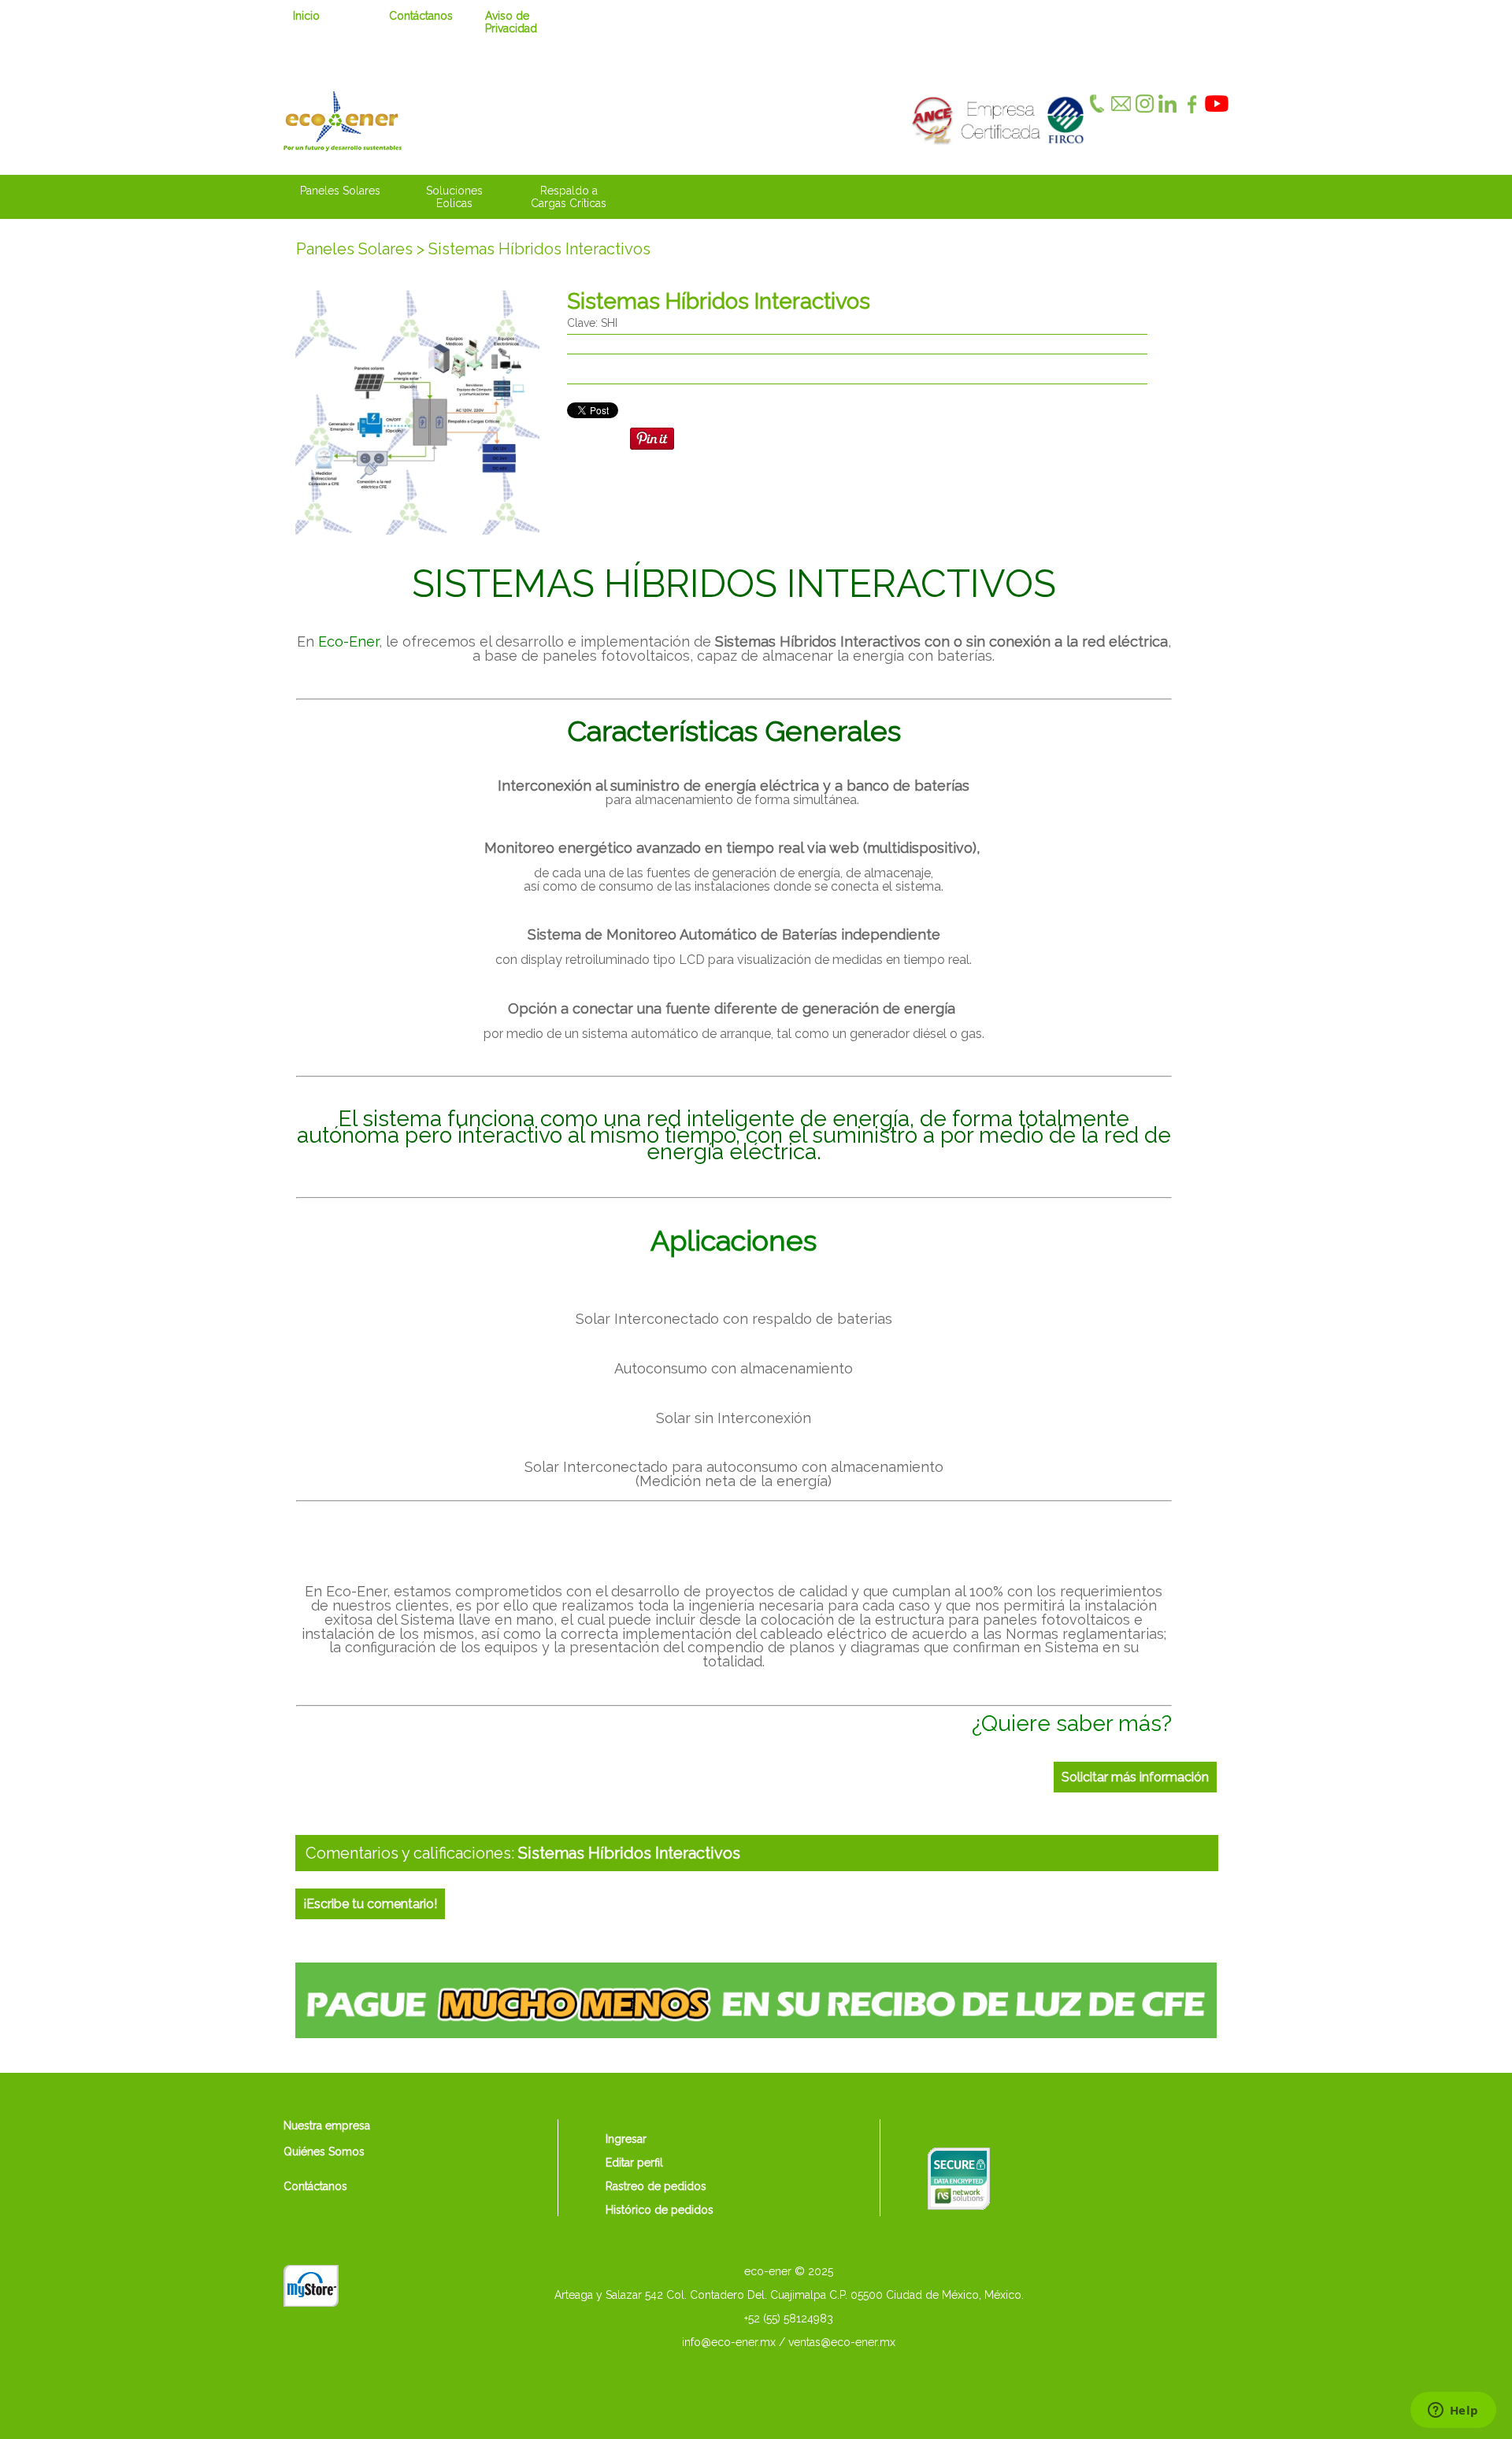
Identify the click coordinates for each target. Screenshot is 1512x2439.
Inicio (306, 16)
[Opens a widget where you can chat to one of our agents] (1453, 2411)
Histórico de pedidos (660, 2210)
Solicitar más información (1135, 1777)
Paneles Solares (340, 191)
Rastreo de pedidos (656, 2186)
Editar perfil (634, 2163)
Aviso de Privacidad (511, 22)
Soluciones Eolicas (454, 197)
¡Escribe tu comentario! (370, 1904)
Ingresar (626, 2139)
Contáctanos (421, 16)
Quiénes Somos (324, 2152)
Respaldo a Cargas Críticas (569, 197)
